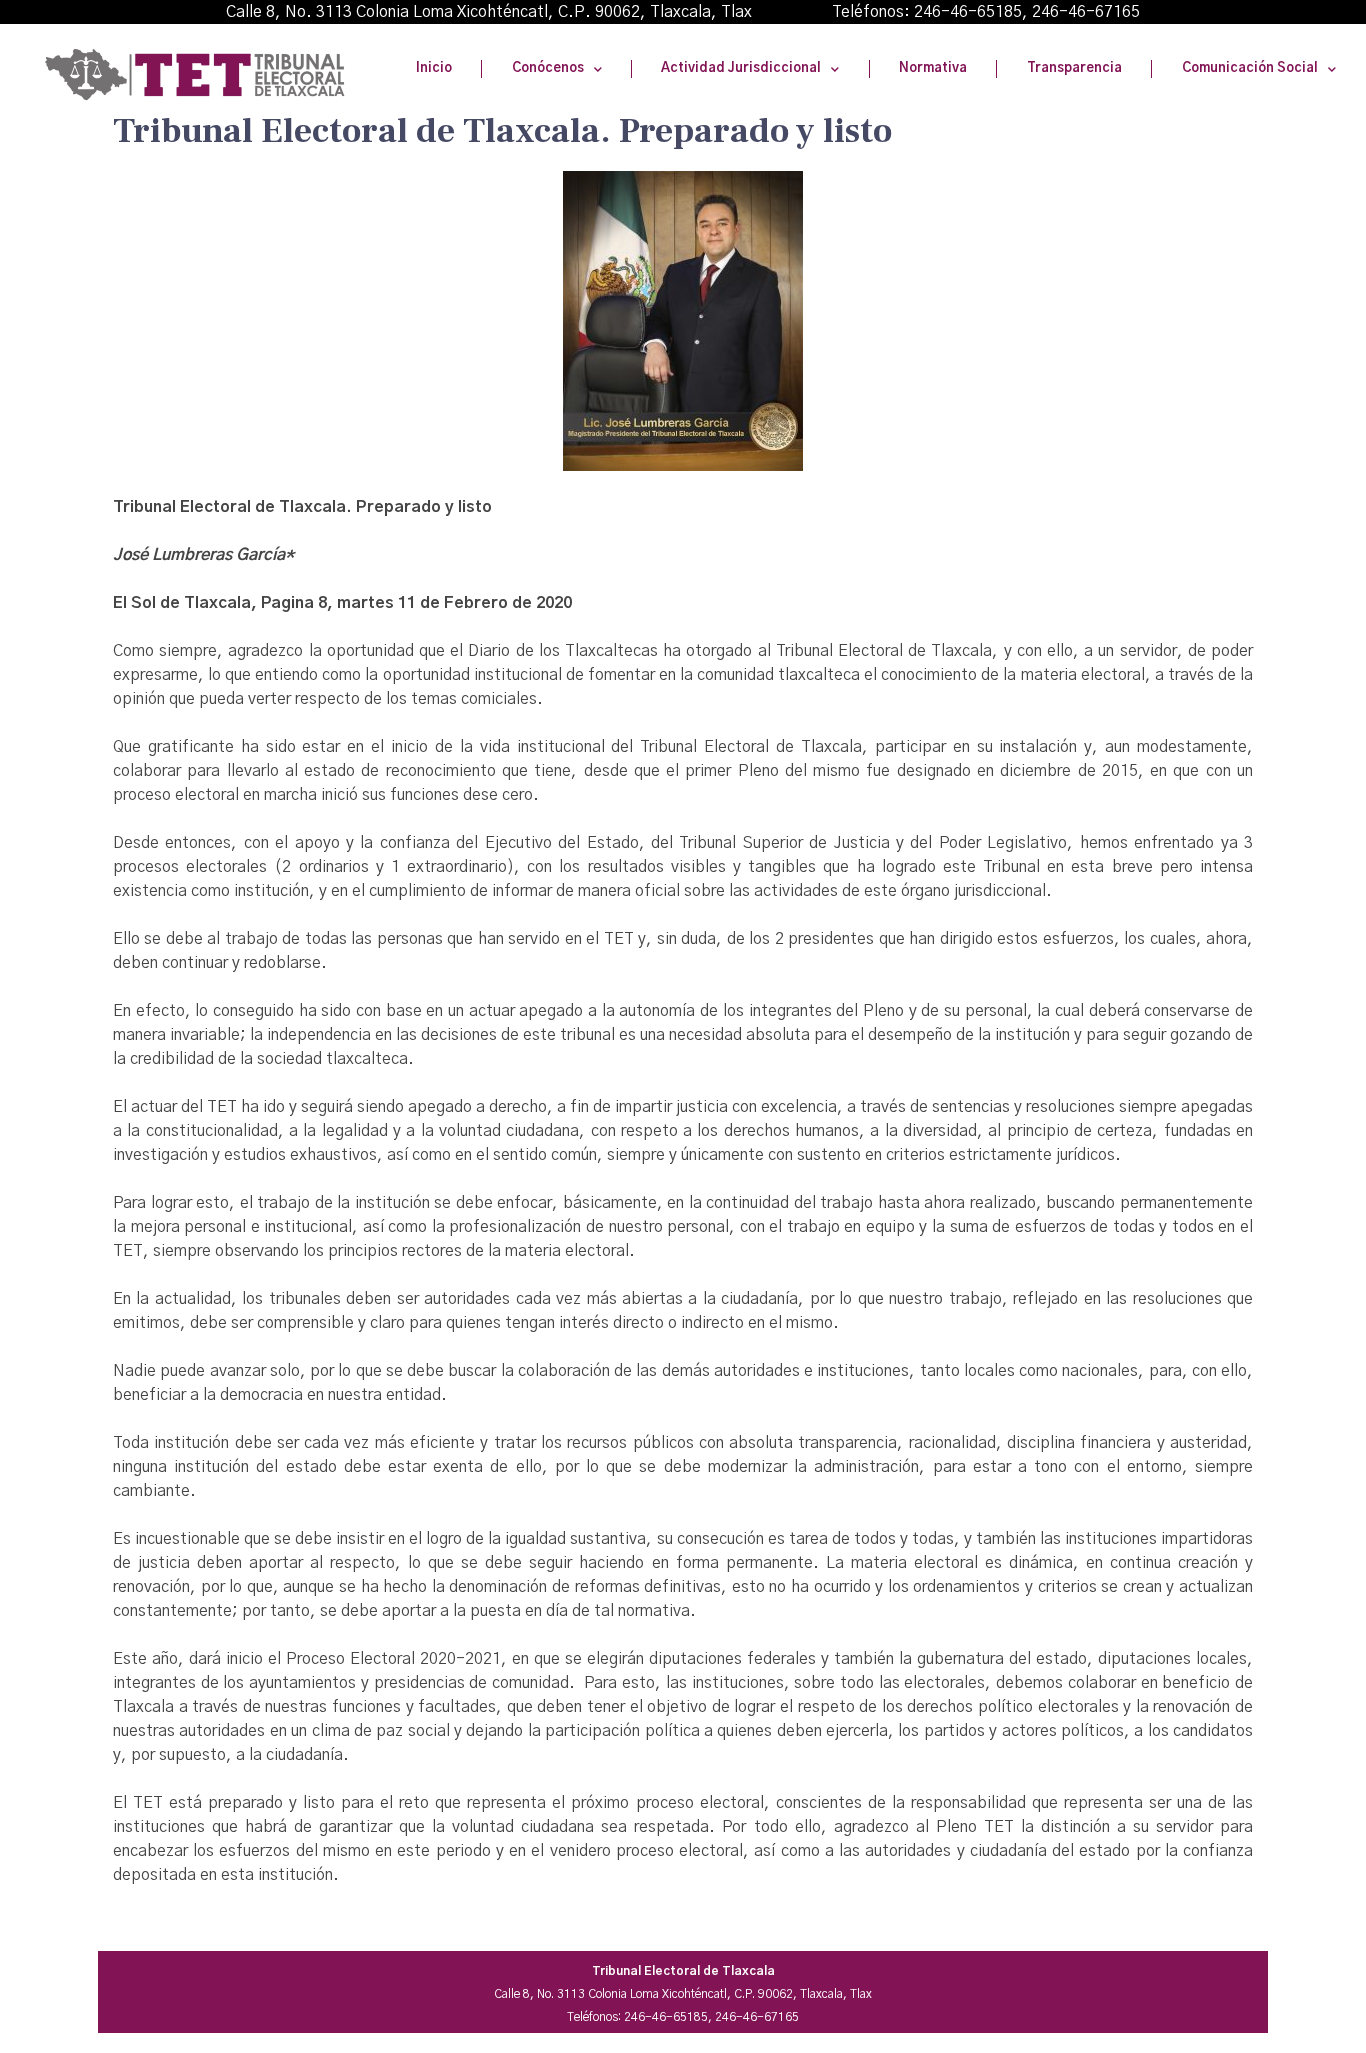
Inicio (434, 68)
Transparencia (1074, 68)
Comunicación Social (1250, 68)
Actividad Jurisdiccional (741, 68)
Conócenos (548, 68)
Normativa (933, 68)
